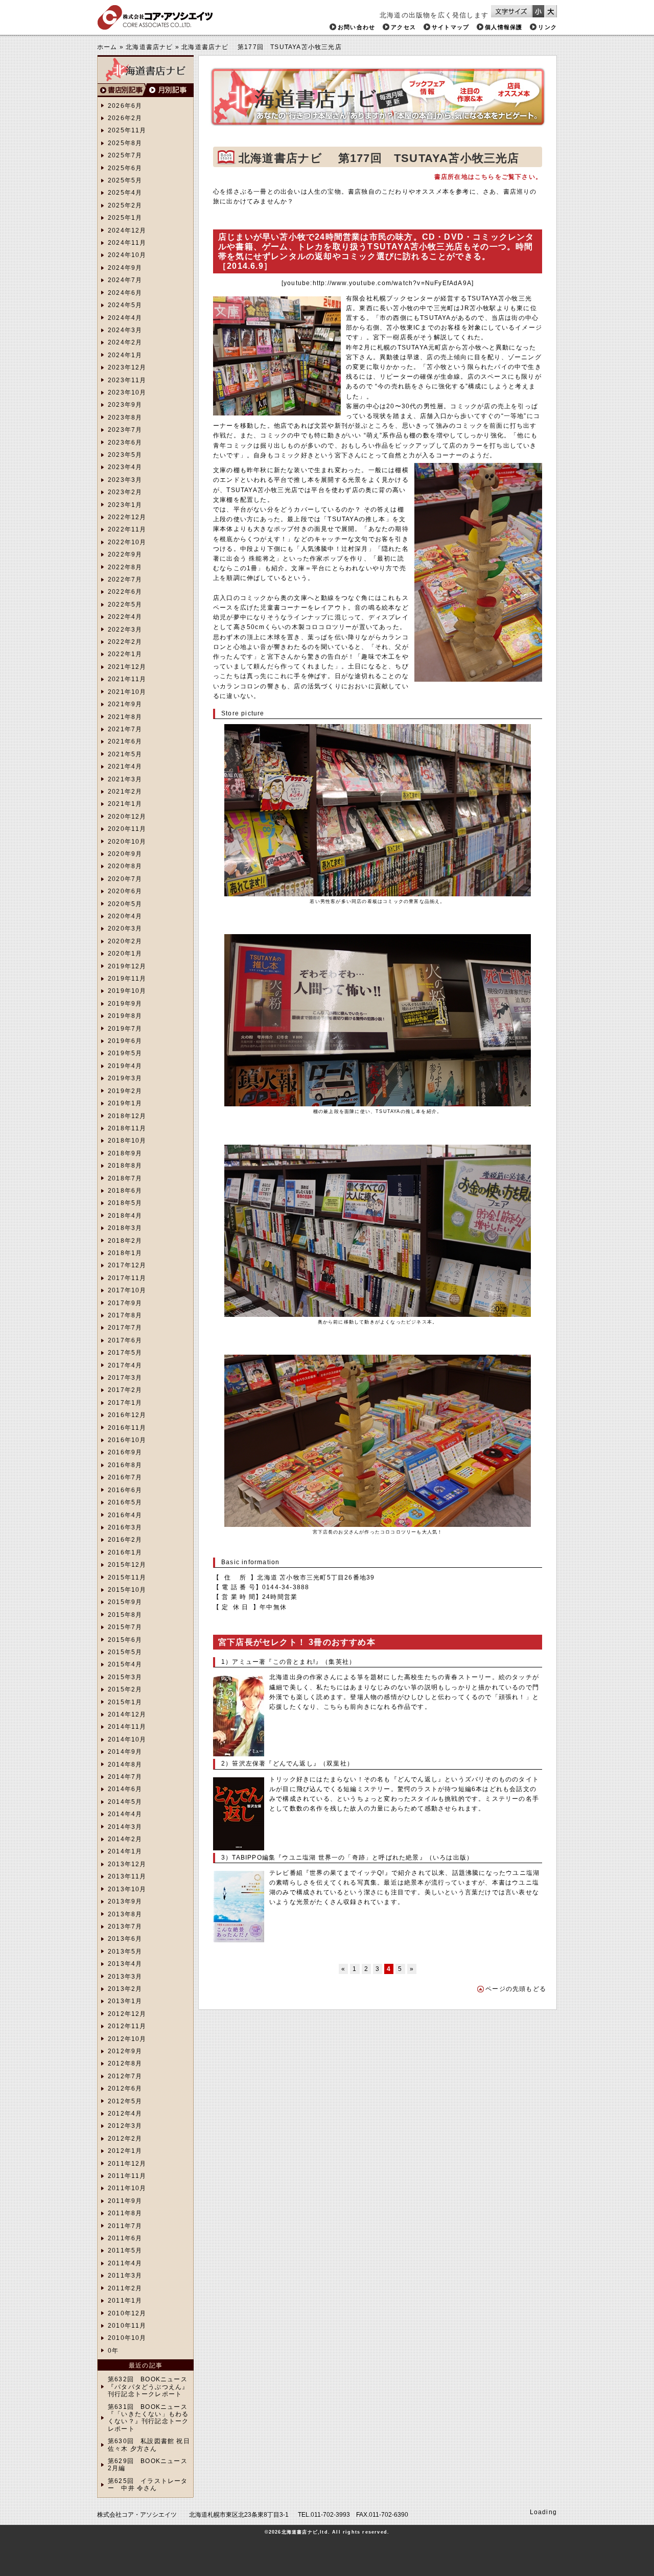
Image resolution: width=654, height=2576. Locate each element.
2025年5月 (125, 180)
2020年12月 (127, 817)
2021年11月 (127, 679)
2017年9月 (125, 1303)
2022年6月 (125, 592)
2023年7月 (125, 430)
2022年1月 (125, 654)
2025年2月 (125, 205)
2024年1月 (125, 355)
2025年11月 (127, 130)
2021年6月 (125, 741)
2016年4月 (125, 1515)
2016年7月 (125, 1477)
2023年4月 (125, 467)
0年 (113, 2351)
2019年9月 (125, 1004)
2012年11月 (127, 2026)
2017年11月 (127, 1278)
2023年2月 (125, 492)
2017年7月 (125, 1328)
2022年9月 (125, 554)
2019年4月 (125, 1066)
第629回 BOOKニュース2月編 (148, 2465)
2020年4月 (125, 916)
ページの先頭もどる (516, 1989)
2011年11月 (127, 2176)
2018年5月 (125, 1203)
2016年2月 (125, 1540)
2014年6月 (125, 1789)
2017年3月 (125, 1378)
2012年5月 (125, 2101)
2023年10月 (127, 392)
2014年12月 (127, 1714)
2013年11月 (127, 1876)
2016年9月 (125, 1452)
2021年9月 (125, 704)
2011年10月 (127, 2188)
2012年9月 (125, 2051)
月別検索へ (170, 90)
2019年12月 (127, 966)
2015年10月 (127, 1590)
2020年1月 (125, 954)
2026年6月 (125, 106)
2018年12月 (127, 1116)
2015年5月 (125, 1652)
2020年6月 (125, 891)
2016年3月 (125, 1527)
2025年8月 (125, 143)
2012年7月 (125, 2076)
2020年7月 (125, 879)
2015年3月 (125, 1677)
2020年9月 (125, 854)
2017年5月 (125, 1353)
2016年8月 (125, 1465)
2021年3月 (125, 779)
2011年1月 (125, 2301)
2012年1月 (125, 2151)
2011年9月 (125, 2201)
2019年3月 (125, 1078)
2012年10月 (127, 2039)
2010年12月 (127, 2313)
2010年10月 (127, 2338)
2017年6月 (125, 1340)
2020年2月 (125, 941)
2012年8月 (125, 2063)
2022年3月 (125, 630)
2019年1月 (125, 1103)
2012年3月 (125, 2126)
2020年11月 (127, 829)
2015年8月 (125, 1615)
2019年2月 (125, 1091)
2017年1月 (125, 1403)
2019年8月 (125, 1016)
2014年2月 (125, 1839)
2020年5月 (125, 904)
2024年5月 (125, 305)
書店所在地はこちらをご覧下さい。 (488, 177)
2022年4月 (125, 617)
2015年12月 (127, 1565)
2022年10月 (127, 542)
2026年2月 (125, 118)
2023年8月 (125, 417)
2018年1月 (125, 1253)
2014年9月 (125, 1752)
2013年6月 (125, 1939)
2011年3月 (125, 2276)
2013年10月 (127, 1889)
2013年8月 (125, 1914)
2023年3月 (125, 480)
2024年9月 (125, 268)
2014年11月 (127, 1727)
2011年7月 (125, 2226)
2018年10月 (127, 1141)
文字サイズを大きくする (551, 11)
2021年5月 (125, 754)
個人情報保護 (504, 27)
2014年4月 (125, 1814)
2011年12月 (127, 2164)
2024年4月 (125, 318)
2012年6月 (125, 2088)
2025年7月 (125, 155)
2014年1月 (125, 1851)
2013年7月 (125, 1927)
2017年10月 (127, 1290)
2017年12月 (127, 1265)
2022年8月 (125, 567)
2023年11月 (127, 380)
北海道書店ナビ (149, 47)
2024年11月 (127, 243)
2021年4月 (125, 767)
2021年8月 (125, 717)
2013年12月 (127, 1864)
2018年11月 (127, 1128)
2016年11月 (127, 1428)
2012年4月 (125, 2114)
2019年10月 (127, 991)
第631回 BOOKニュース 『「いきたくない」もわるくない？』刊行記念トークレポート (148, 2418)
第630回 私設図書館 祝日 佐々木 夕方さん (149, 2445)
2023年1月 (125, 505)
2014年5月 (125, 1802)
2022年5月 (125, 605)
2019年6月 (125, 1041)
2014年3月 (125, 1827)
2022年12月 (127, 517)
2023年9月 (125, 405)
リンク (547, 27)
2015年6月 (125, 1640)
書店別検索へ (122, 90)
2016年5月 (125, 1502)
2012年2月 (125, 2139)
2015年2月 (125, 1689)
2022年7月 (125, 579)
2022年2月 (125, 642)
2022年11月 (127, 529)
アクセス (403, 27)
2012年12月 (127, 2014)
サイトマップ (450, 27)
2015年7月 (125, 1627)
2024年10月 (127, 255)
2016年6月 (125, 1490)
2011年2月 (125, 2288)
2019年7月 (125, 1029)
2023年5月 (125, 455)
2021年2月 (125, 792)
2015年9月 (125, 1602)
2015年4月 (125, 1664)
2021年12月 (127, 667)
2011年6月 (125, 2238)
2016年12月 (127, 1415)
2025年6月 (125, 168)
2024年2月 (125, 342)
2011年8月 (125, 2213)
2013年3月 (125, 1977)
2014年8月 (125, 1765)
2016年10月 (127, 1440)
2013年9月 (125, 1901)
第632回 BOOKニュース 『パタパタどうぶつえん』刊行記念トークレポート (148, 2387)
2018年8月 (125, 1166)
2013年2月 (125, 1989)
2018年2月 (125, 1241)
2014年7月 (125, 1777)
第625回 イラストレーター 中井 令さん (148, 2485)
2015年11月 (127, 1577)
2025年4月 (125, 193)
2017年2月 (125, 1390)
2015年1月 (125, 1702)
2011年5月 (125, 2250)
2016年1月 (125, 1552)
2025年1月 (125, 218)
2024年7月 (125, 280)
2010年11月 (127, 2326)
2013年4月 (125, 1964)
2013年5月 (125, 1952)
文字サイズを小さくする (538, 11)
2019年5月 (125, 1053)
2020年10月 (127, 842)
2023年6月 (125, 443)
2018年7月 (125, 1178)
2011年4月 (125, 2263)
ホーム (107, 47)
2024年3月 (125, 330)
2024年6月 (125, 293)
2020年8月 (125, 866)
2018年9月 (125, 1153)
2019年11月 (127, 979)
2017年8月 (125, 1315)
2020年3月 (125, 929)
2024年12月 (127, 230)
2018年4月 (125, 1216)
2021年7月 (125, 729)
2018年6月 (125, 1191)
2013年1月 (125, 2001)
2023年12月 (127, 367)
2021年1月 (125, 804)
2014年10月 (127, 1739)
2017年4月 (125, 1365)
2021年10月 (127, 692)
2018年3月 (125, 1228)
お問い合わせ (356, 27)
